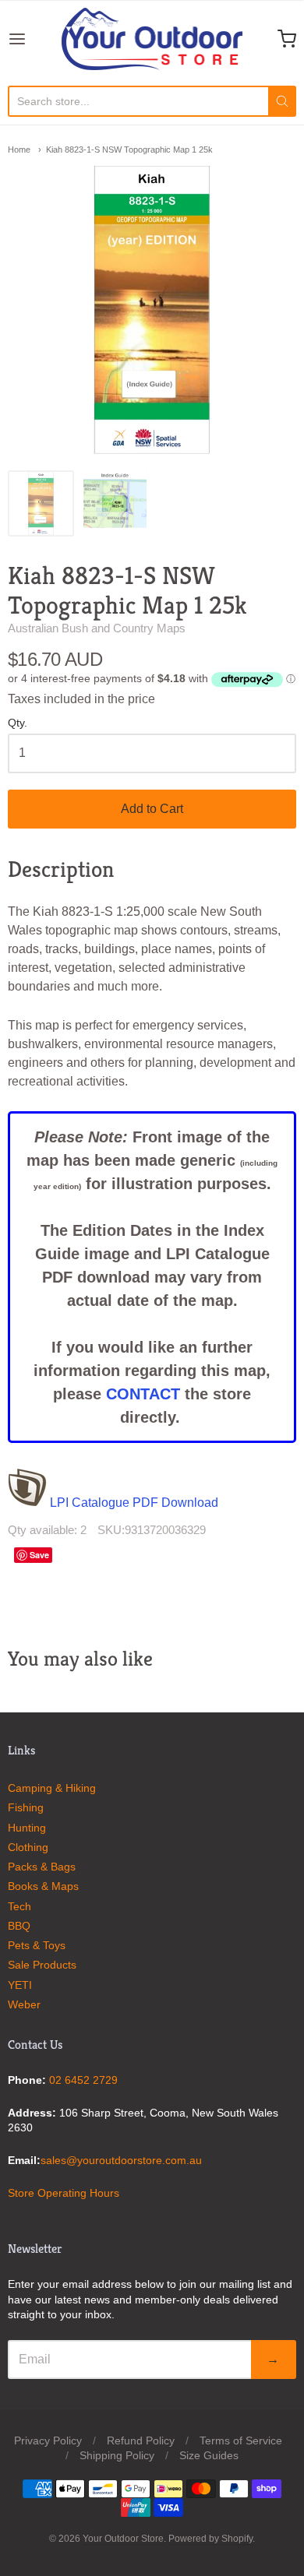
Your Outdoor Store (123, 2539)
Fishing (26, 1807)
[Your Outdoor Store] (152, 39)
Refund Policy (141, 2441)
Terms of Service (241, 2441)
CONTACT (143, 1394)
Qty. (18, 723)
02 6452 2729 (83, 2080)
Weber (24, 2004)
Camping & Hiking (52, 1788)
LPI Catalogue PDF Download (133, 1503)
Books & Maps (43, 1886)
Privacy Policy (48, 2441)
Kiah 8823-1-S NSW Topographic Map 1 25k (129, 150)
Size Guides (209, 2455)
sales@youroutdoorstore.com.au (121, 2160)
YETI (20, 1985)
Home (19, 150)
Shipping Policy (117, 2455)
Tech (19, 1906)
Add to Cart (152, 809)
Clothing (28, 1847)
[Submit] (282, 101)
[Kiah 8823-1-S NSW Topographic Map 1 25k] (41, 503)
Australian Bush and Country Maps (97, 628)
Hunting (27, 1828)
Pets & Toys (37, 1945)
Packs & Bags (42, 1867)
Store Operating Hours (64, 2193)
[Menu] (35, 39)
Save (39, 1555)
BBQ (19, 1926)
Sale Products (42, 1965)
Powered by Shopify (210, 2539)
